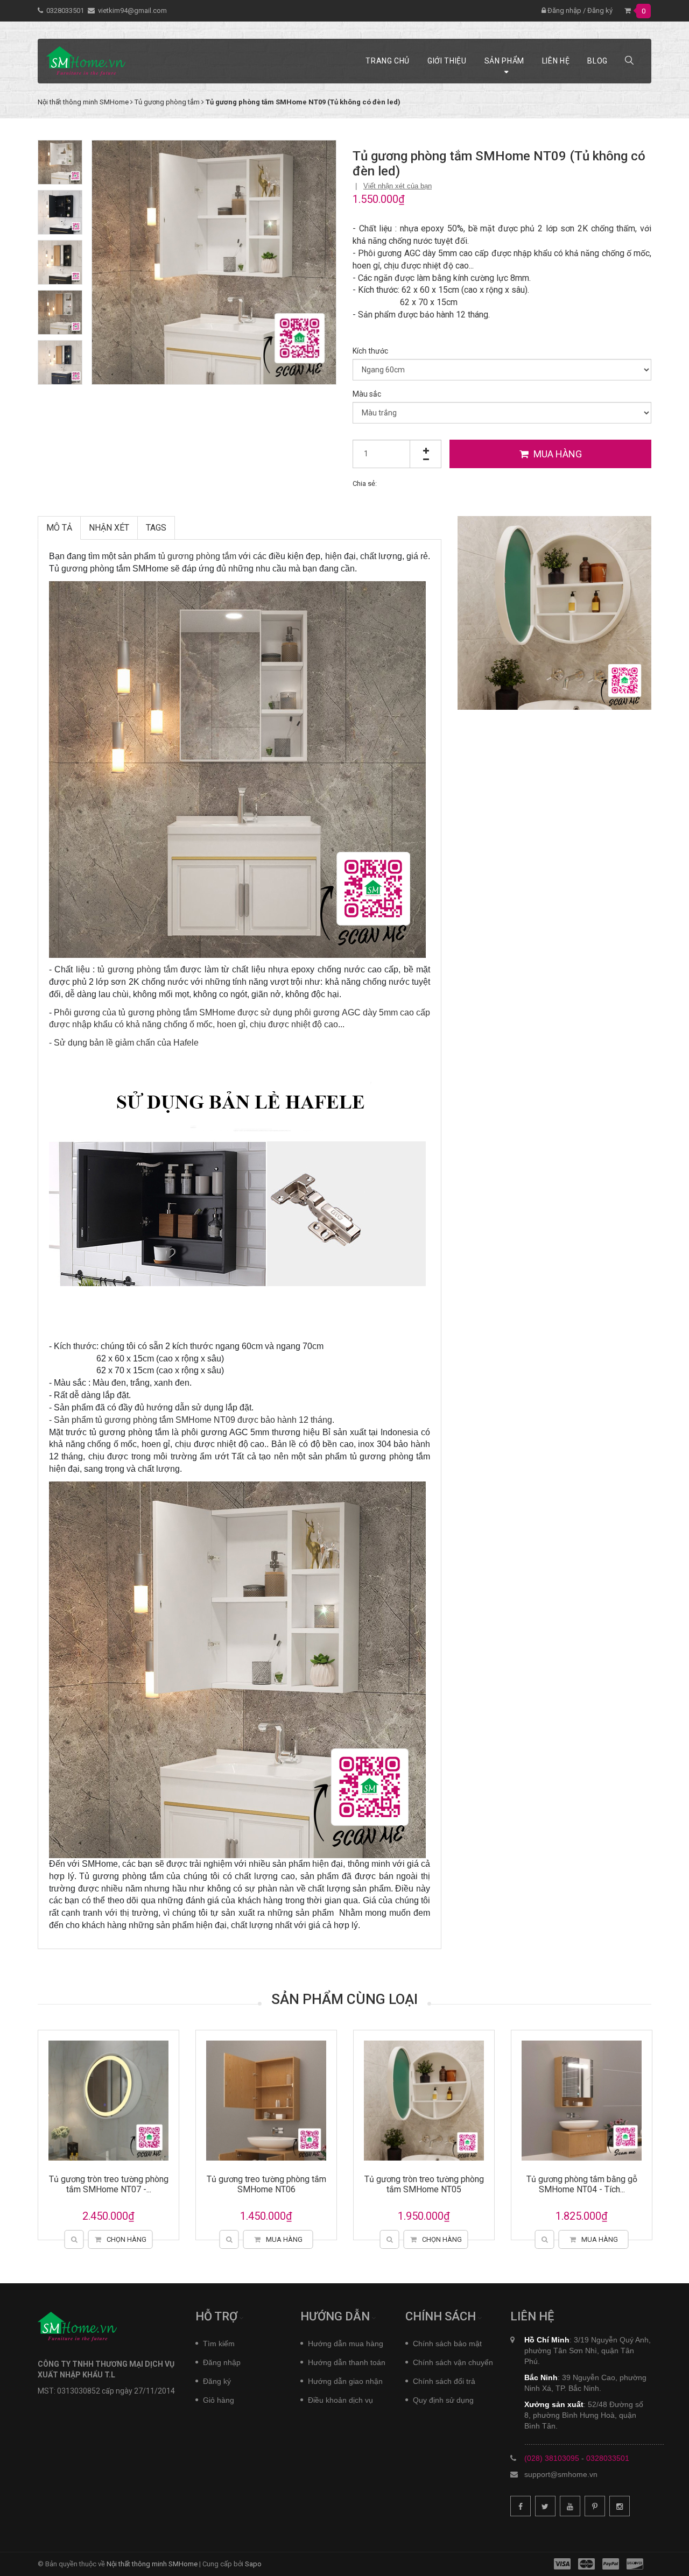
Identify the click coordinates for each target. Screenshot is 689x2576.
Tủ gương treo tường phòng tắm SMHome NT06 (224, 2184)
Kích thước (370, 351)
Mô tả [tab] (59, 528)
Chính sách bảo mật (447, 2344)
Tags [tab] (156, 528)
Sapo (253, 2564)
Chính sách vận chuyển (453, 2362)
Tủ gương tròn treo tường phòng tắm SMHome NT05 (382, 2184)
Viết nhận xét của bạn (398, 186)
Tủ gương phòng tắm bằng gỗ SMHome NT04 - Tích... (539, 2184)
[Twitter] (545, 2506)
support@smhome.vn (561, 2474)
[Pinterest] (595, 2506)
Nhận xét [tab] (109, 528)
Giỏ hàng (219, 2400)
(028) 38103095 (552, 2458)
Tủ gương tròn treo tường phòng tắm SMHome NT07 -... (66, 2184)
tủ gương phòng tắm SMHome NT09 (165, 1420)
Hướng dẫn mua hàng (346, 2344)
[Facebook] (521, 2506)
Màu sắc (367, 394)
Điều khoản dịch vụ (340, 2400)
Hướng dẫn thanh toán (347, 2362)
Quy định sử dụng (443, 2400)
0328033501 (65, 10)
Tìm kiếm (219, 2344)
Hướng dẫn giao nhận (345, 2381)
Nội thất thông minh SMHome (152, 2564)
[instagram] (620, 2506)
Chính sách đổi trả (444, 2381)
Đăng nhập (564, 10)
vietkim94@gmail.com (132, 10)
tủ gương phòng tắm (197, 556)
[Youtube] (570, 2506)
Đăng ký (600, 10)
